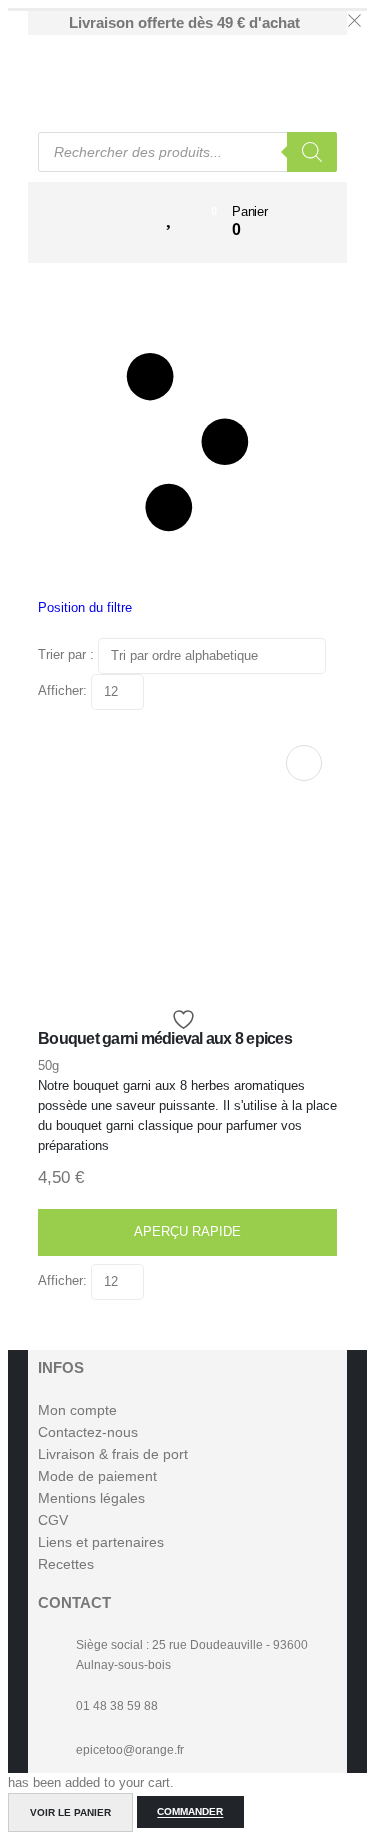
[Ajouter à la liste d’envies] (186, 1019)
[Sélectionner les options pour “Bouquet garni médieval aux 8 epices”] (304, 763)
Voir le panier (70, 1812)
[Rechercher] (312, 152)
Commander (190, 1812)
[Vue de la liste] (168, 683)
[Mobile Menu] (117, 212)
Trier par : (68, 655)
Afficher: (64, 691)
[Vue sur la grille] (152, 683)
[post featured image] (180, 968)
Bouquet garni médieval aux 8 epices (165, 1038)
